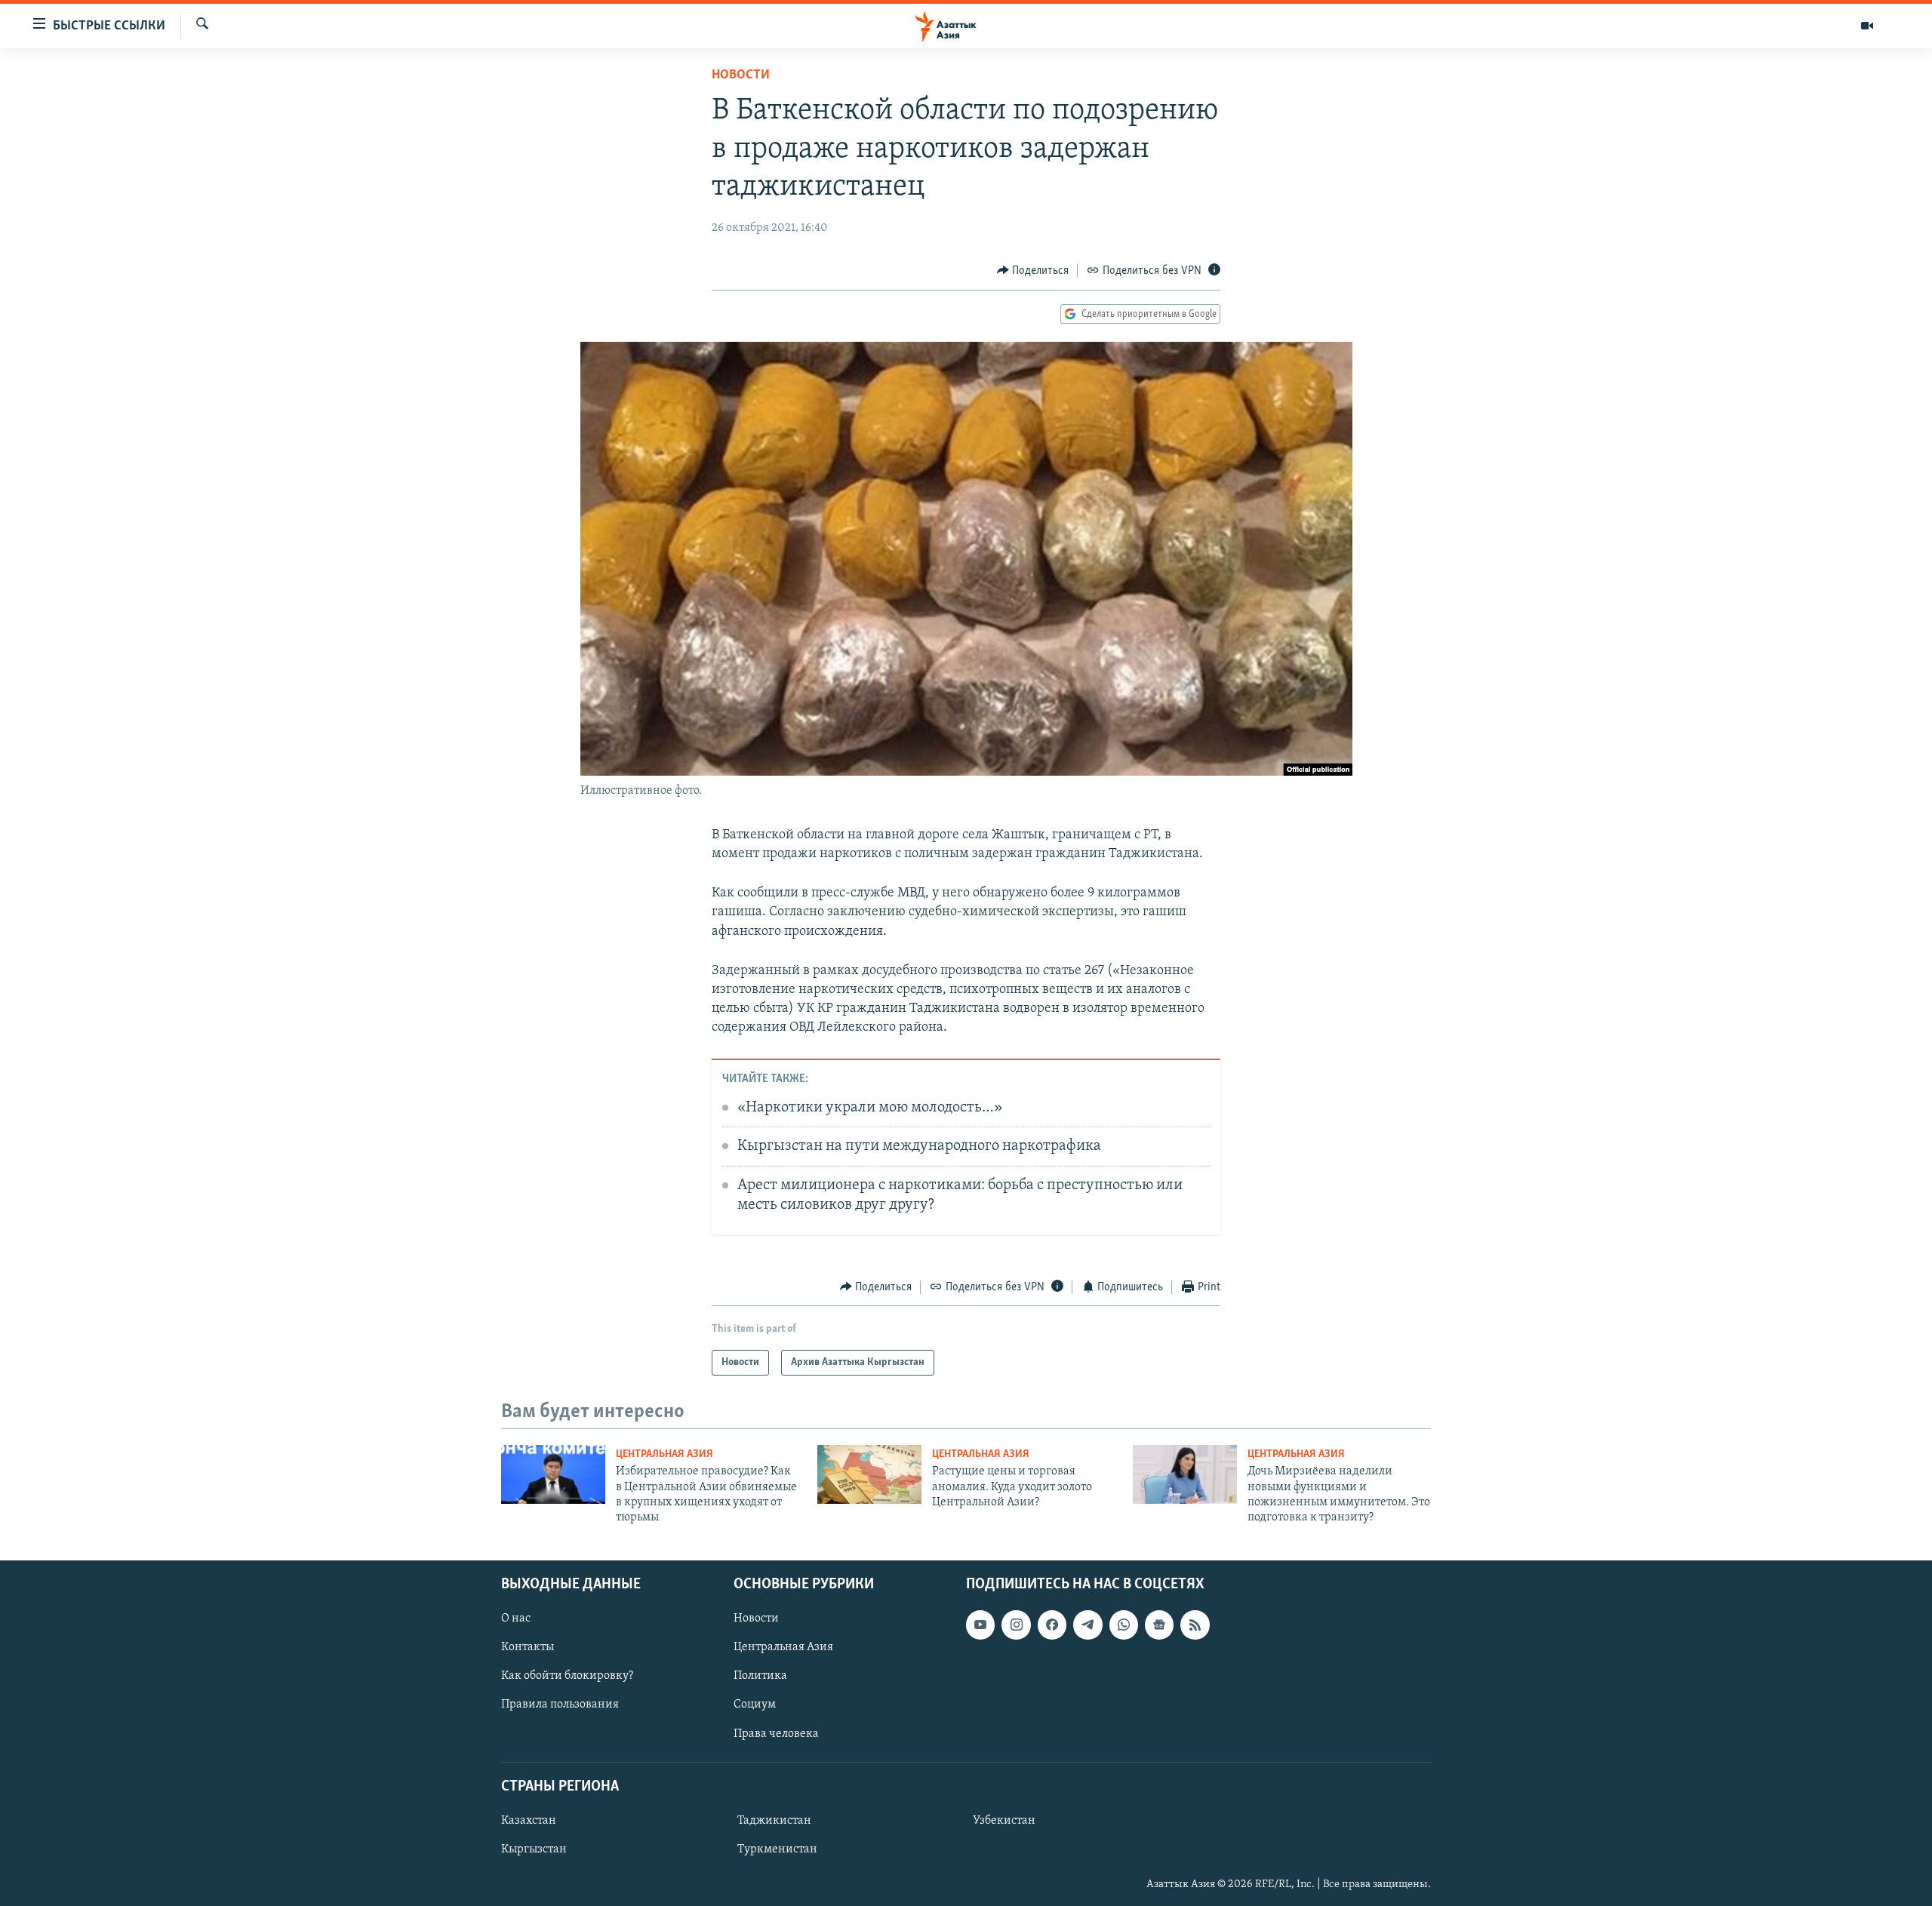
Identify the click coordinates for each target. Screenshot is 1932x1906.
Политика (760, 1676)
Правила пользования (560, 1705)
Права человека (776, 1733)
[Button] (1033, 271)
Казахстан (529, 1821)
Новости (741, 75)
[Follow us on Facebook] (1052, 1625)
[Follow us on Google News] (1159, 1625)
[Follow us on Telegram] (1088, 1625)
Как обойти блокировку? (567, 1676)
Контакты (528, 1647)
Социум (755, 1705)
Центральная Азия (665, 1454)
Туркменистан (777, 1849)
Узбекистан (1004, 1821)
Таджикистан (774, 1821)
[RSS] (1195, 1625)
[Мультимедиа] (1867, 26)
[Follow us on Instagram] (1016, 1625)
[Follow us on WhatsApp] (1124, 1625)
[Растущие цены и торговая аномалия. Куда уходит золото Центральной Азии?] (869, 1474)
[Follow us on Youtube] (980, 1625)
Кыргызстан (534, 1849)
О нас (516, 1619)
